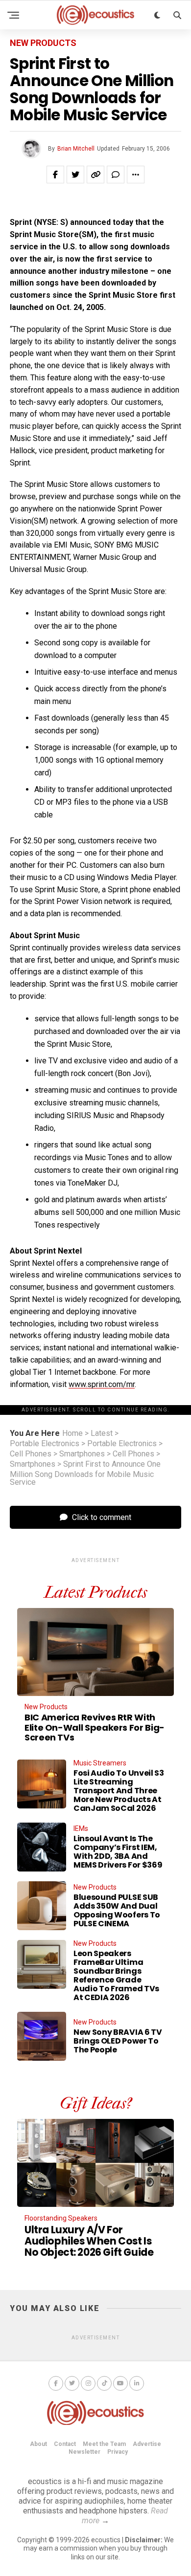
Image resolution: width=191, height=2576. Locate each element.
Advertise (147, 2444)
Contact (65, 2444)
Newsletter (84, 2452)
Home (72, 1433)
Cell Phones (31, 1454)
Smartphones (82, 1454)
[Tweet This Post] (75, 175)
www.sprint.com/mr (102, 1384)
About (38, 2444)
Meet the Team (104, 2444)
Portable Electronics (45, 1444)
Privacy (118, 2452)
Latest (102, 1433)
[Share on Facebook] (55, 175)
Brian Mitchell (76, 149)
